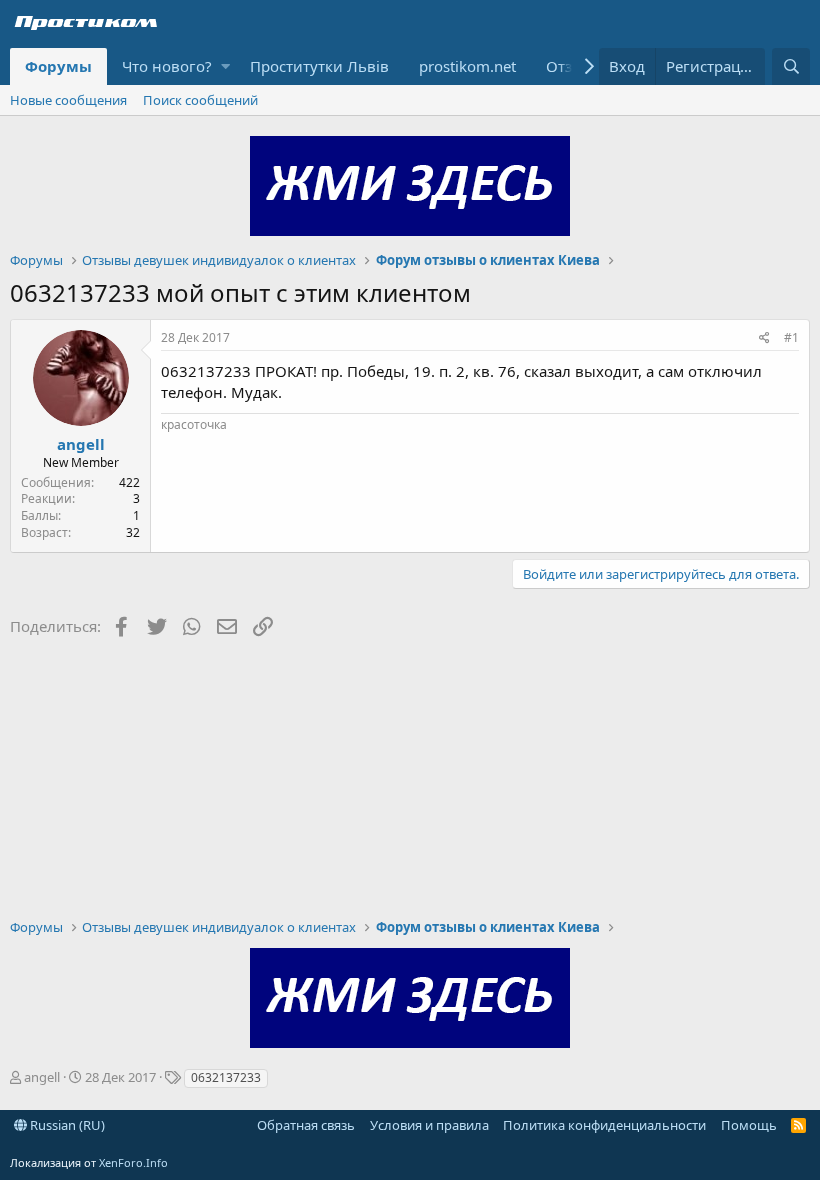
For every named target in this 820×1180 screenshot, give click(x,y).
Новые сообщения (68, 100)
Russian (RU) (66, 1125)
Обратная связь (306, 1125)
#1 (791, 337)
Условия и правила (429, 1125)
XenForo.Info (133, 1162)
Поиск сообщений (200, 100)
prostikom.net (467, 66)
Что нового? (167, 66)
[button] (225, 66)
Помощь (749, 1125)
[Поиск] (791, 66)
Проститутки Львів (319, 66)
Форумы (58, 66)
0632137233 (226, 1077)
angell (81, 444)
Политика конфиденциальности (604, 1125)
